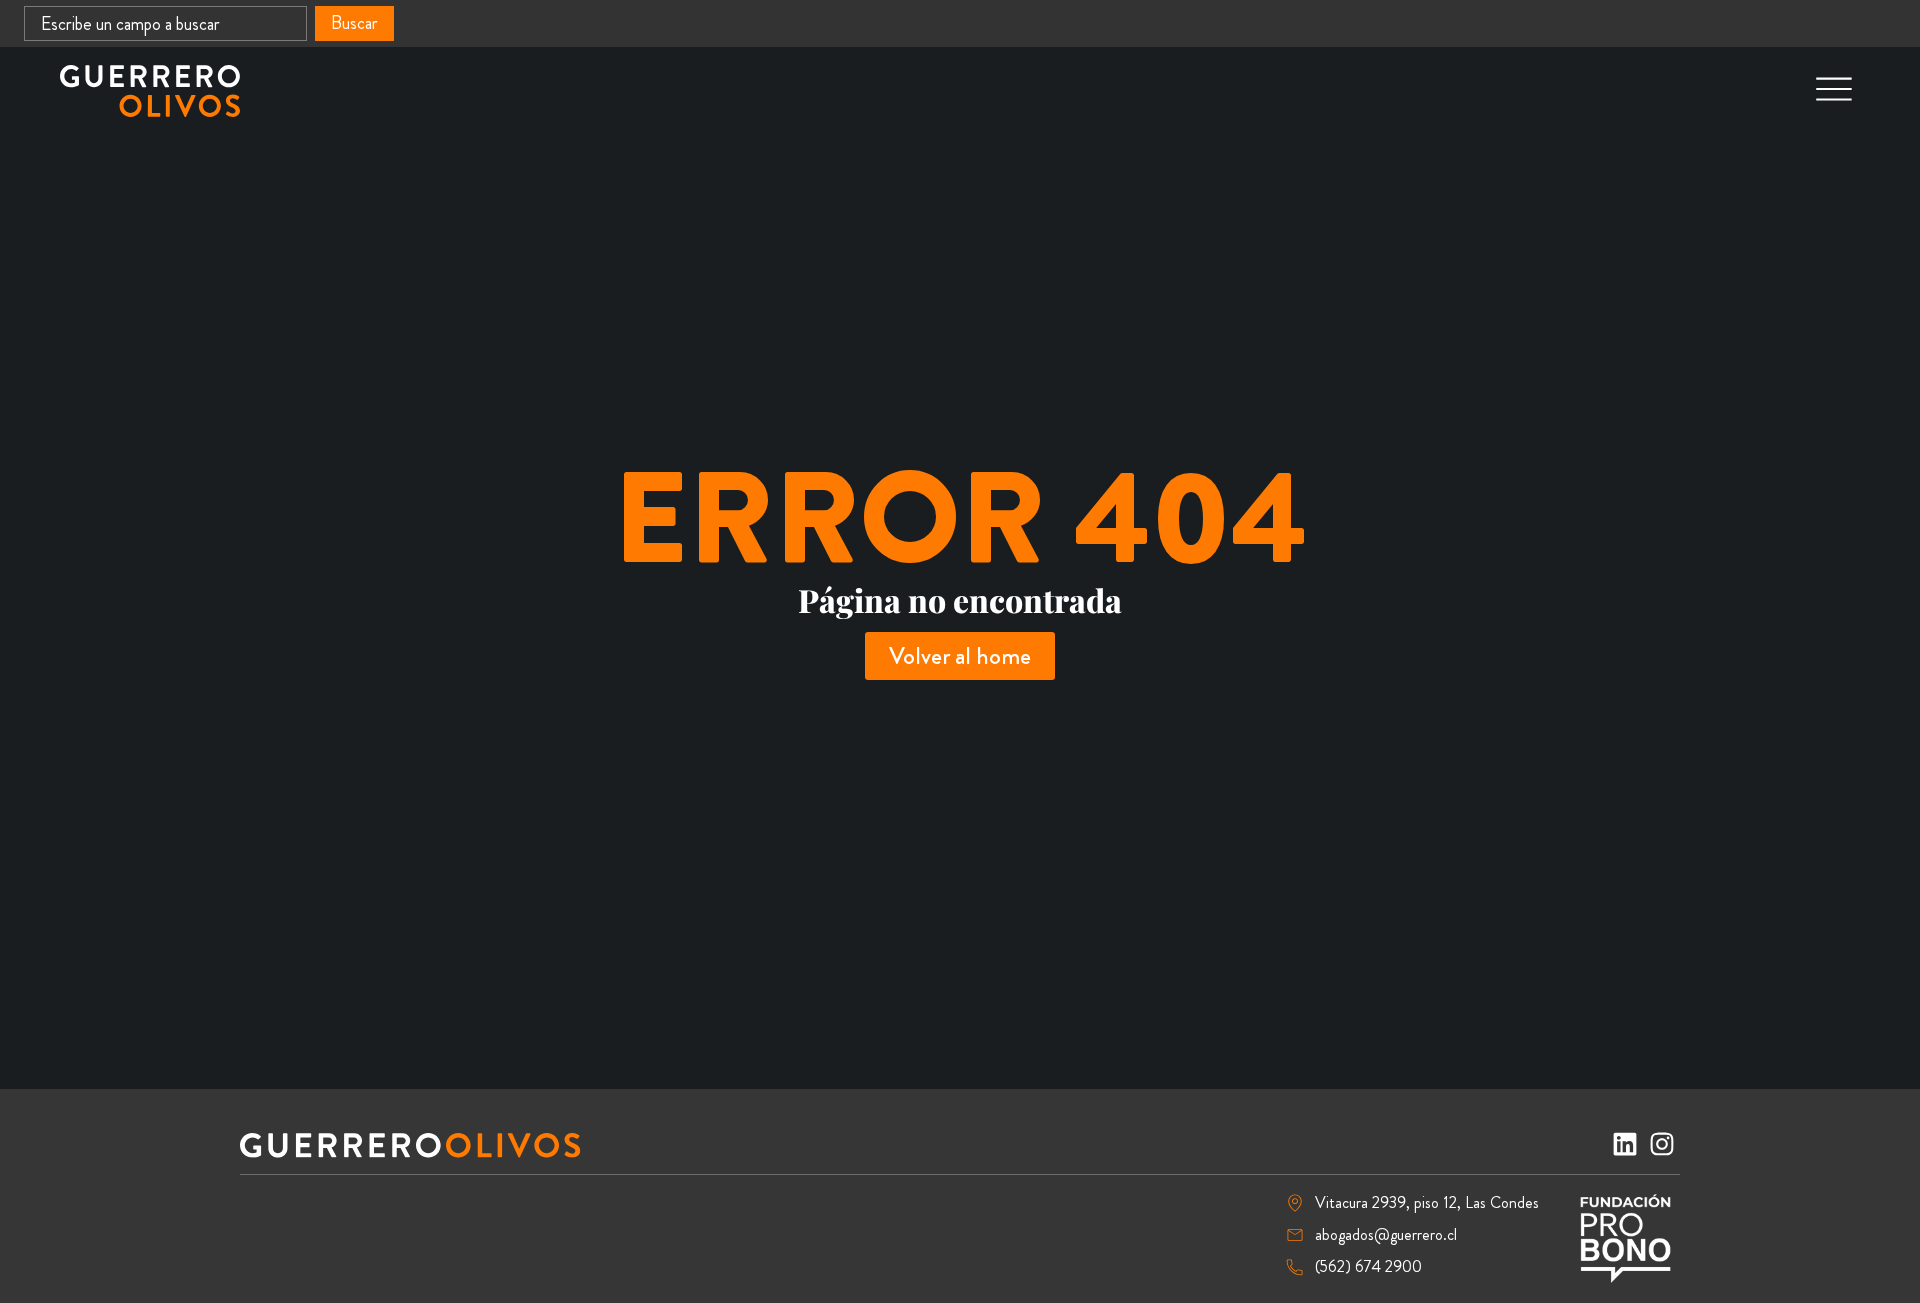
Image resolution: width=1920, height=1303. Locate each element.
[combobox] (165, 23)
